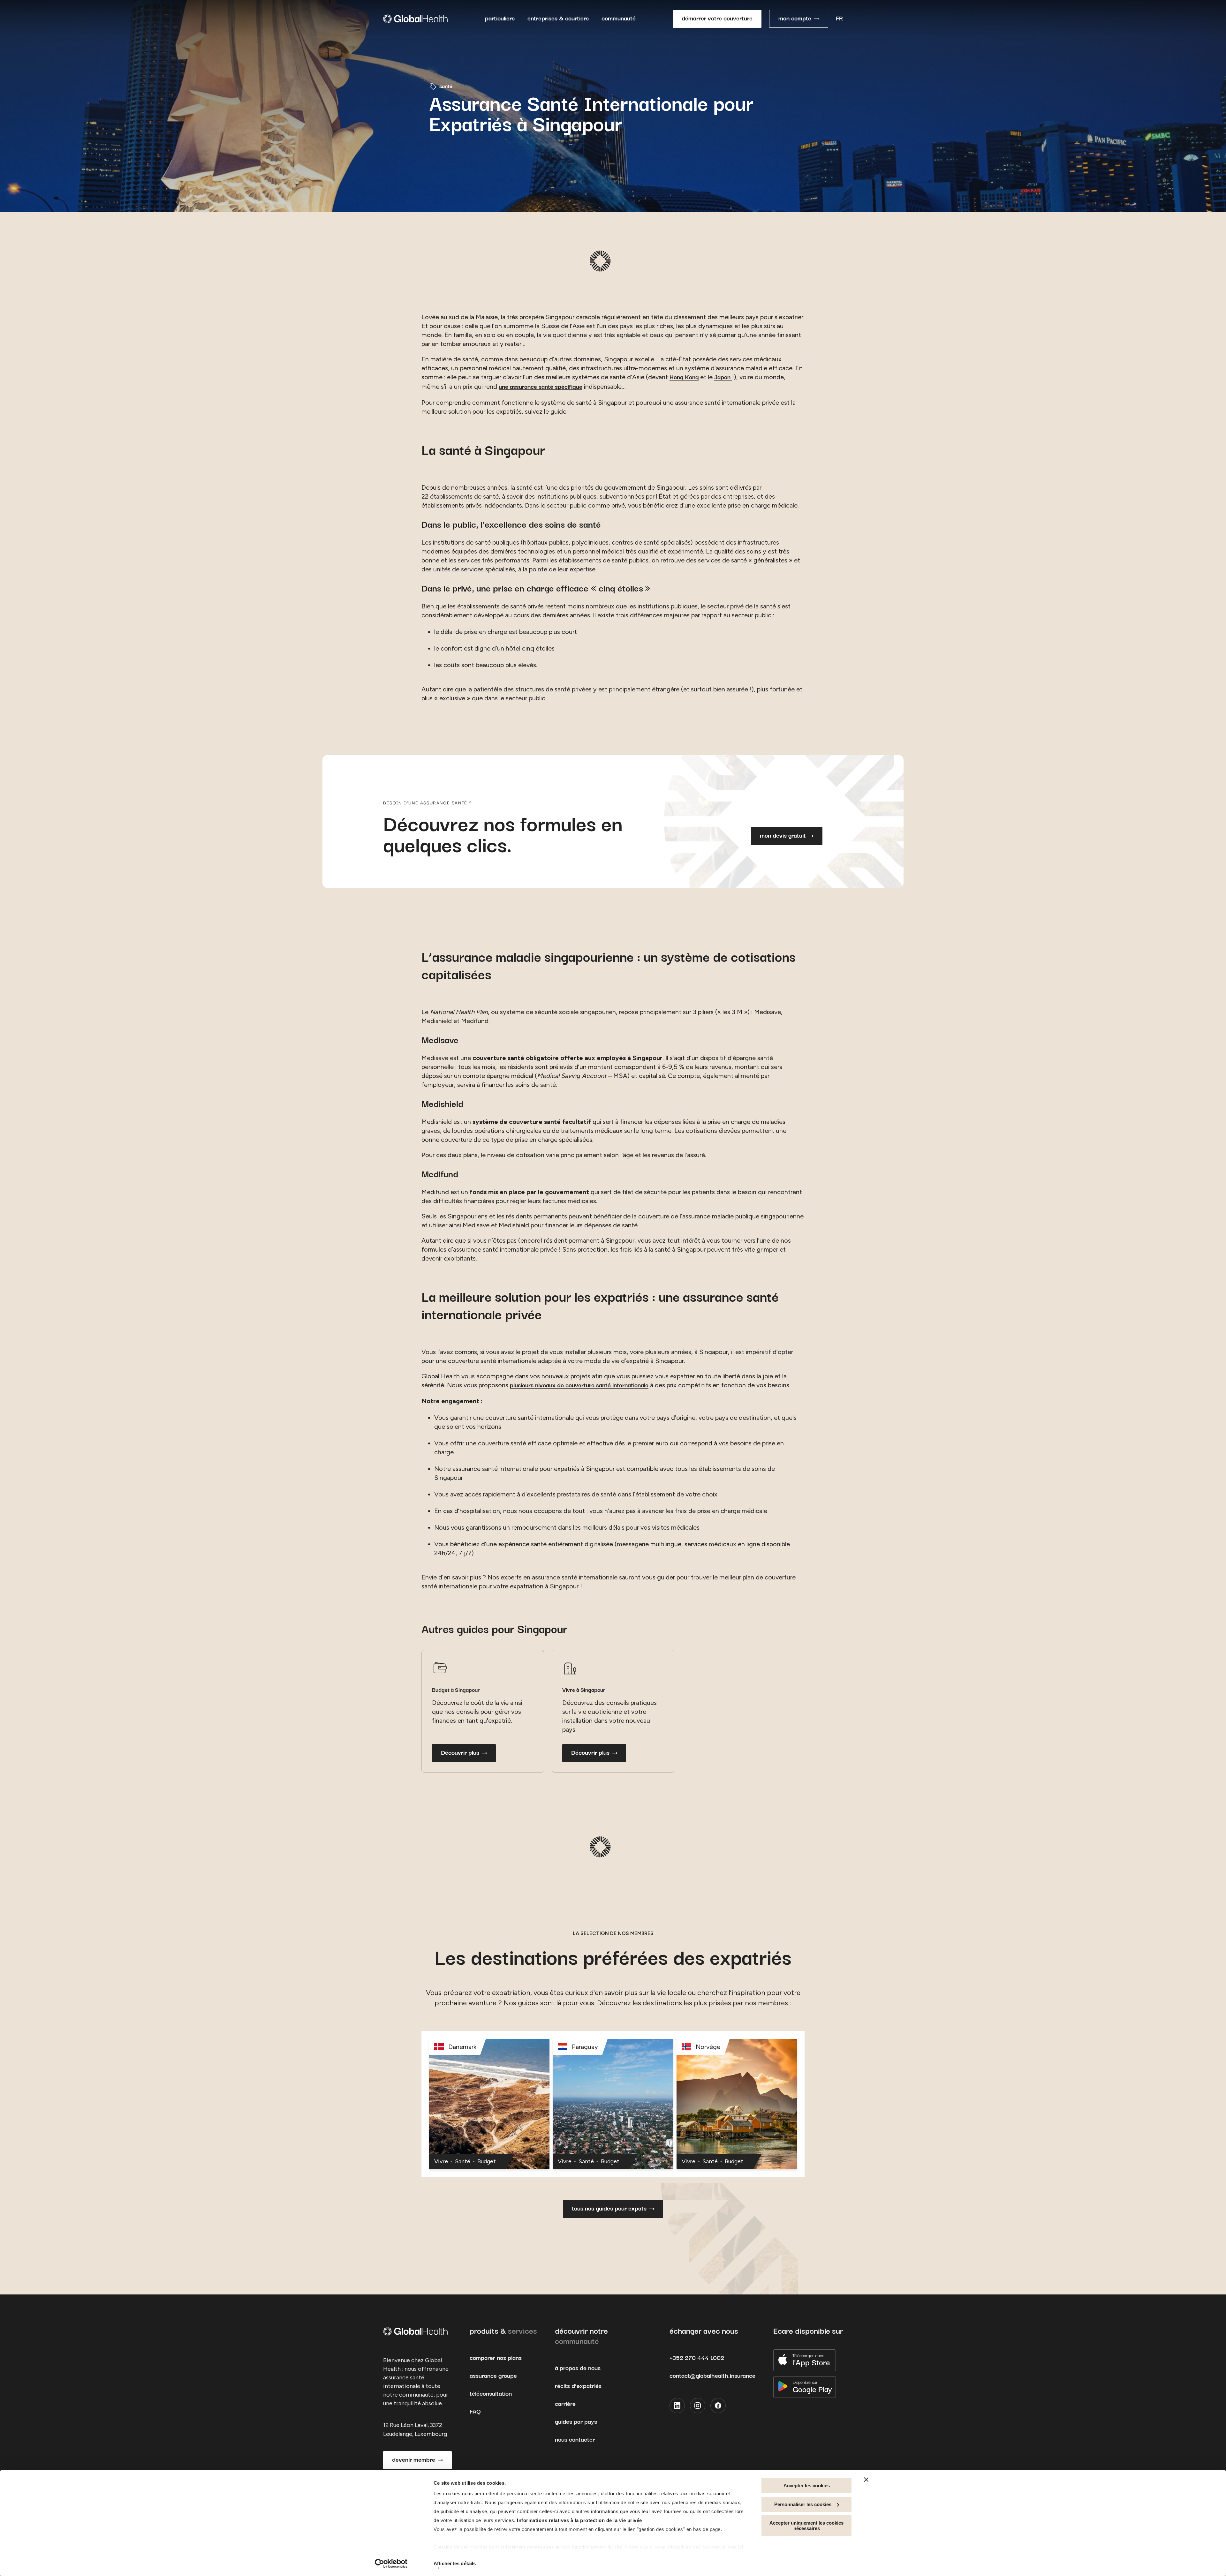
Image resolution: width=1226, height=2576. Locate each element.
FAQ (475, 2412)
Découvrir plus (460, 1753)
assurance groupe (493, 2376)
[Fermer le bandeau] (866, 2480)
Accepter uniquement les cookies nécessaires (806, 2526)
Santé (463, 2162)
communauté (619, 19)
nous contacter (575, 2440)
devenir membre (414, 2460)
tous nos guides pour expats (609, 2209)
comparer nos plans (496, 2358)
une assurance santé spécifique (541, 387)
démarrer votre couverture (717, 19)
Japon (723, 377)
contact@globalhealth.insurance (712, 2376)
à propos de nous (578, 2368)
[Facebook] (718, 2406)
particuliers (500, 19)
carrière (565, 2404)
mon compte (795, 19)
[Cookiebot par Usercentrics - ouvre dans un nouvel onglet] (391, 2564)
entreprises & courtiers (558, 19)
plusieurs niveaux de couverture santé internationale (579, 1386)
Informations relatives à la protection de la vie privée (579, 2520)
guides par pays (576, 2422)
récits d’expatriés (578, 2386)
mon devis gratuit (783, 836)
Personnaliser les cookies (803, 2504)
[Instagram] (698, 2406)
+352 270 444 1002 (697, 2358)
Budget (487, 2162)
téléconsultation (491, 2394)
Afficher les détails (455, 2563)
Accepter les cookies (807, 2486)
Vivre (441, 2162)
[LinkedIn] (677, 2406)
